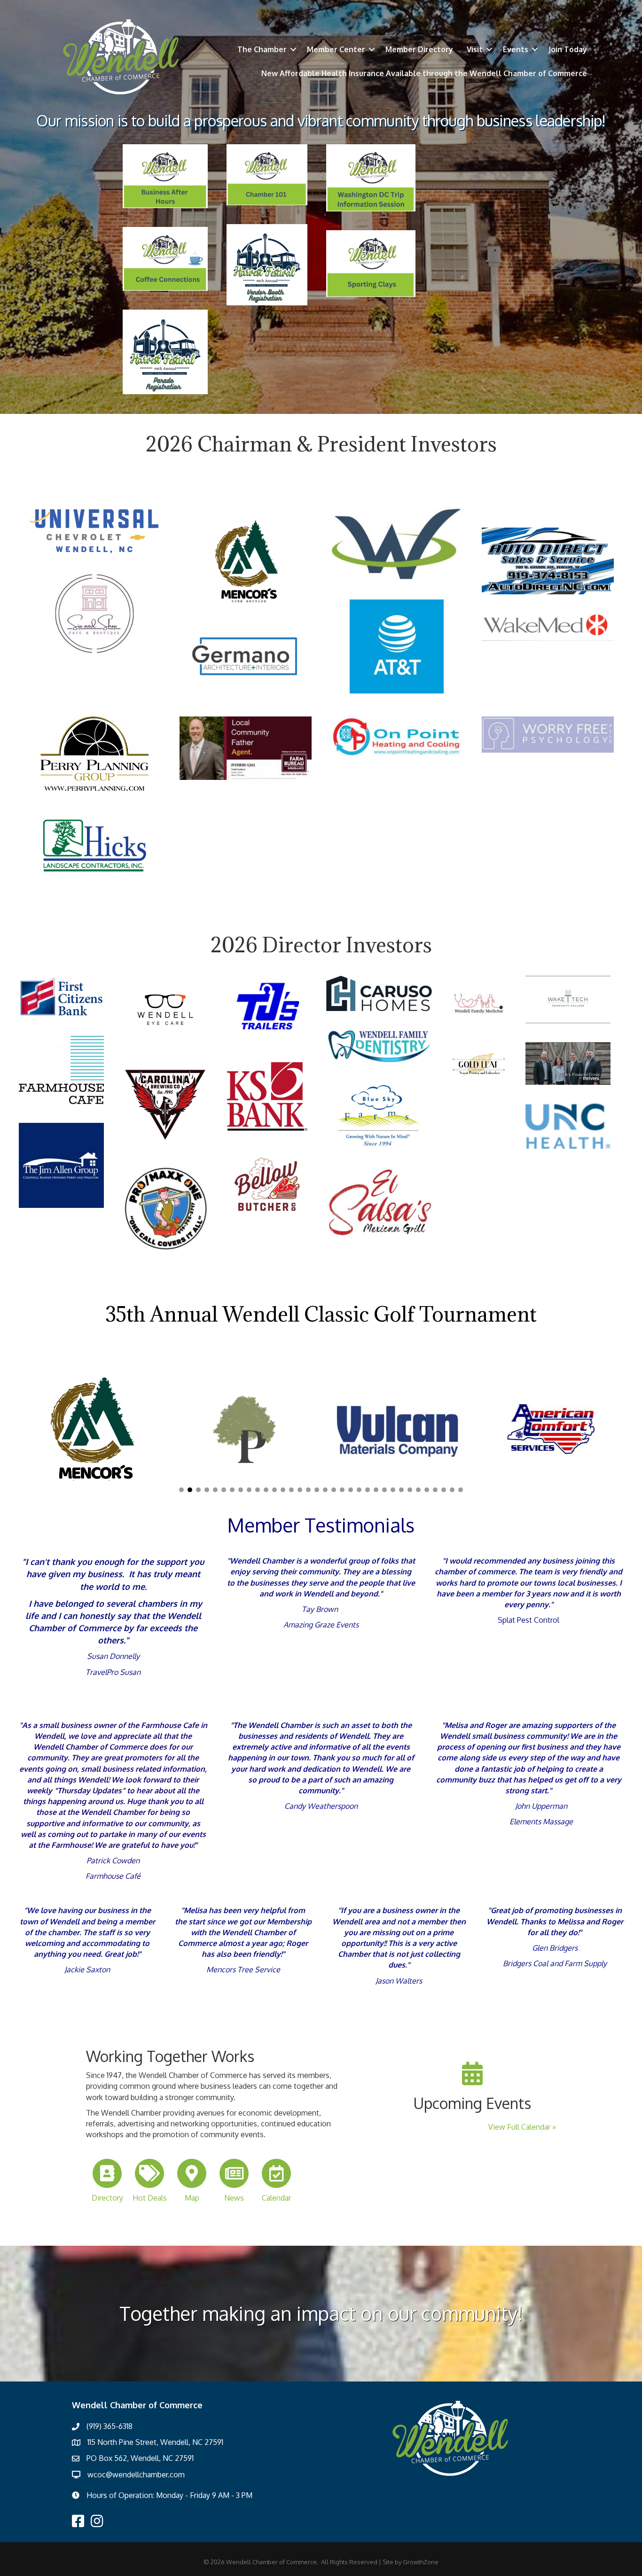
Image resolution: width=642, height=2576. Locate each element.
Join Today (568, 49)
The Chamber (262, 49)
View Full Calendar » (522, 2127)
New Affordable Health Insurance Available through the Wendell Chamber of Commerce (424, 73)
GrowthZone (421, 2562)
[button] (181, 1490)
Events (516, 49)
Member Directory (419, 49)
